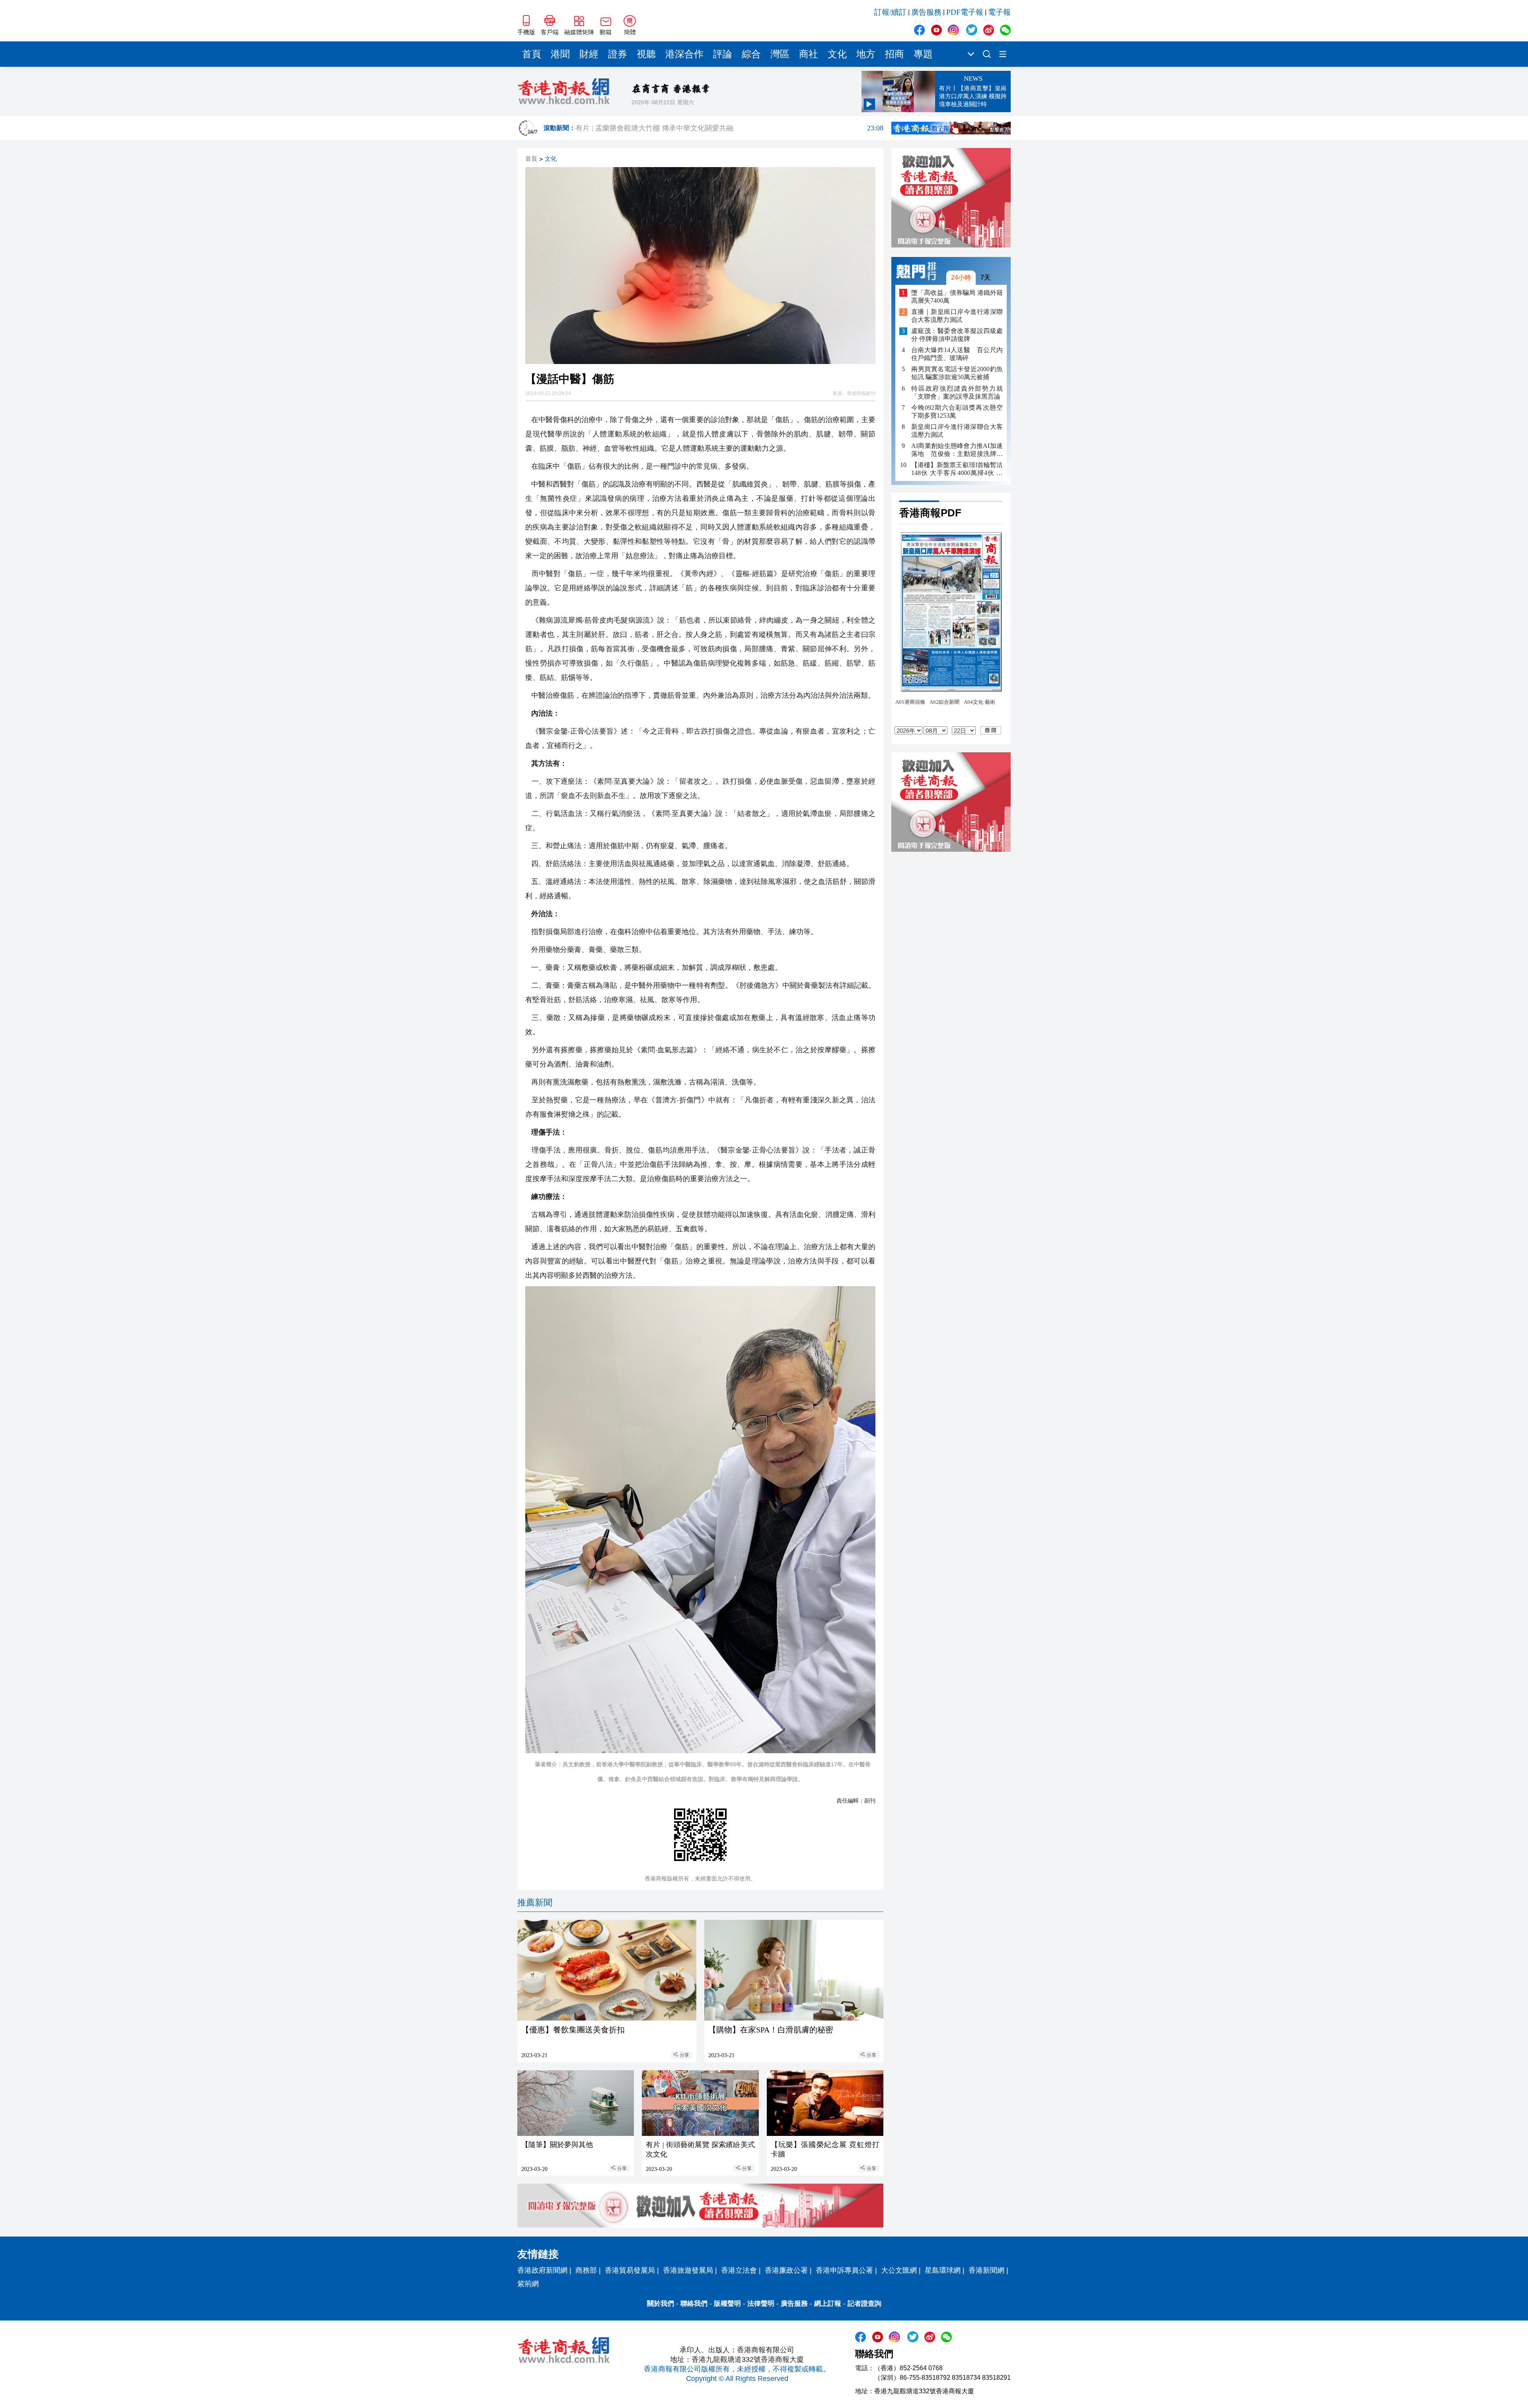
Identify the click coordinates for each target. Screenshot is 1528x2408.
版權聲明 (727, 2304)
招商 (895, 54)
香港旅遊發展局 (688, 2270)
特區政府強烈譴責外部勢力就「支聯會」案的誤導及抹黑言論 (957, 392)
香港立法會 (739, 2270)
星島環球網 (943, 2270)
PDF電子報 (965, 12)
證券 (618, 54)
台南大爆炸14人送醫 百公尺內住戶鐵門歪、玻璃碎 (957, 354)
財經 (589, 54)
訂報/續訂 (890, 12)
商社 (809, 54)
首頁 (532, 54)
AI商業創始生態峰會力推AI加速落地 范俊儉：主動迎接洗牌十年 (957, 450)
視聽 (646, 54)
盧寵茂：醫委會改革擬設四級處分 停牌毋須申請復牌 (957, 335)
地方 (866, 54)
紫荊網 (528, 2284)
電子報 (999, 12)
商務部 (586, 2270)
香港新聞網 (986, 2270)
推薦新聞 (535, 1903)
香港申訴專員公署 (844, 2270)
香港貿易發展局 (630, 2270)
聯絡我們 (694, 2304)
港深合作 (684, 54)
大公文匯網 (899, 2270)
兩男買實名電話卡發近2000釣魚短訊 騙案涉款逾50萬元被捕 (957, 373)
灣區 (780, 54)
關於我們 (661, 2304)
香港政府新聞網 (542, 2270)
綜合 (751, 54)
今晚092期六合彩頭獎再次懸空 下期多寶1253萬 (957, 412)
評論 (723, 54)
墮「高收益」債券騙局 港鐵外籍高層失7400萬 (957, 297)
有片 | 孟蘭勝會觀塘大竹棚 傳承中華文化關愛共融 (729, 128)
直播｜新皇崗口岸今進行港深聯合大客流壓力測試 (957, 316)
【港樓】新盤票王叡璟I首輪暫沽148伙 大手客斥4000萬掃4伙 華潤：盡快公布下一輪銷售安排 (957, 469)
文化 (837, 54)
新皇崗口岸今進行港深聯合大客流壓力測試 (957, 431)
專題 (923, 54)
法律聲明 (761, 2304)
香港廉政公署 (786, 2270)
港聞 (560, 54)
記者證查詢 (864, 2304)
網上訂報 (828, 2304)
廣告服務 (926, 12)
